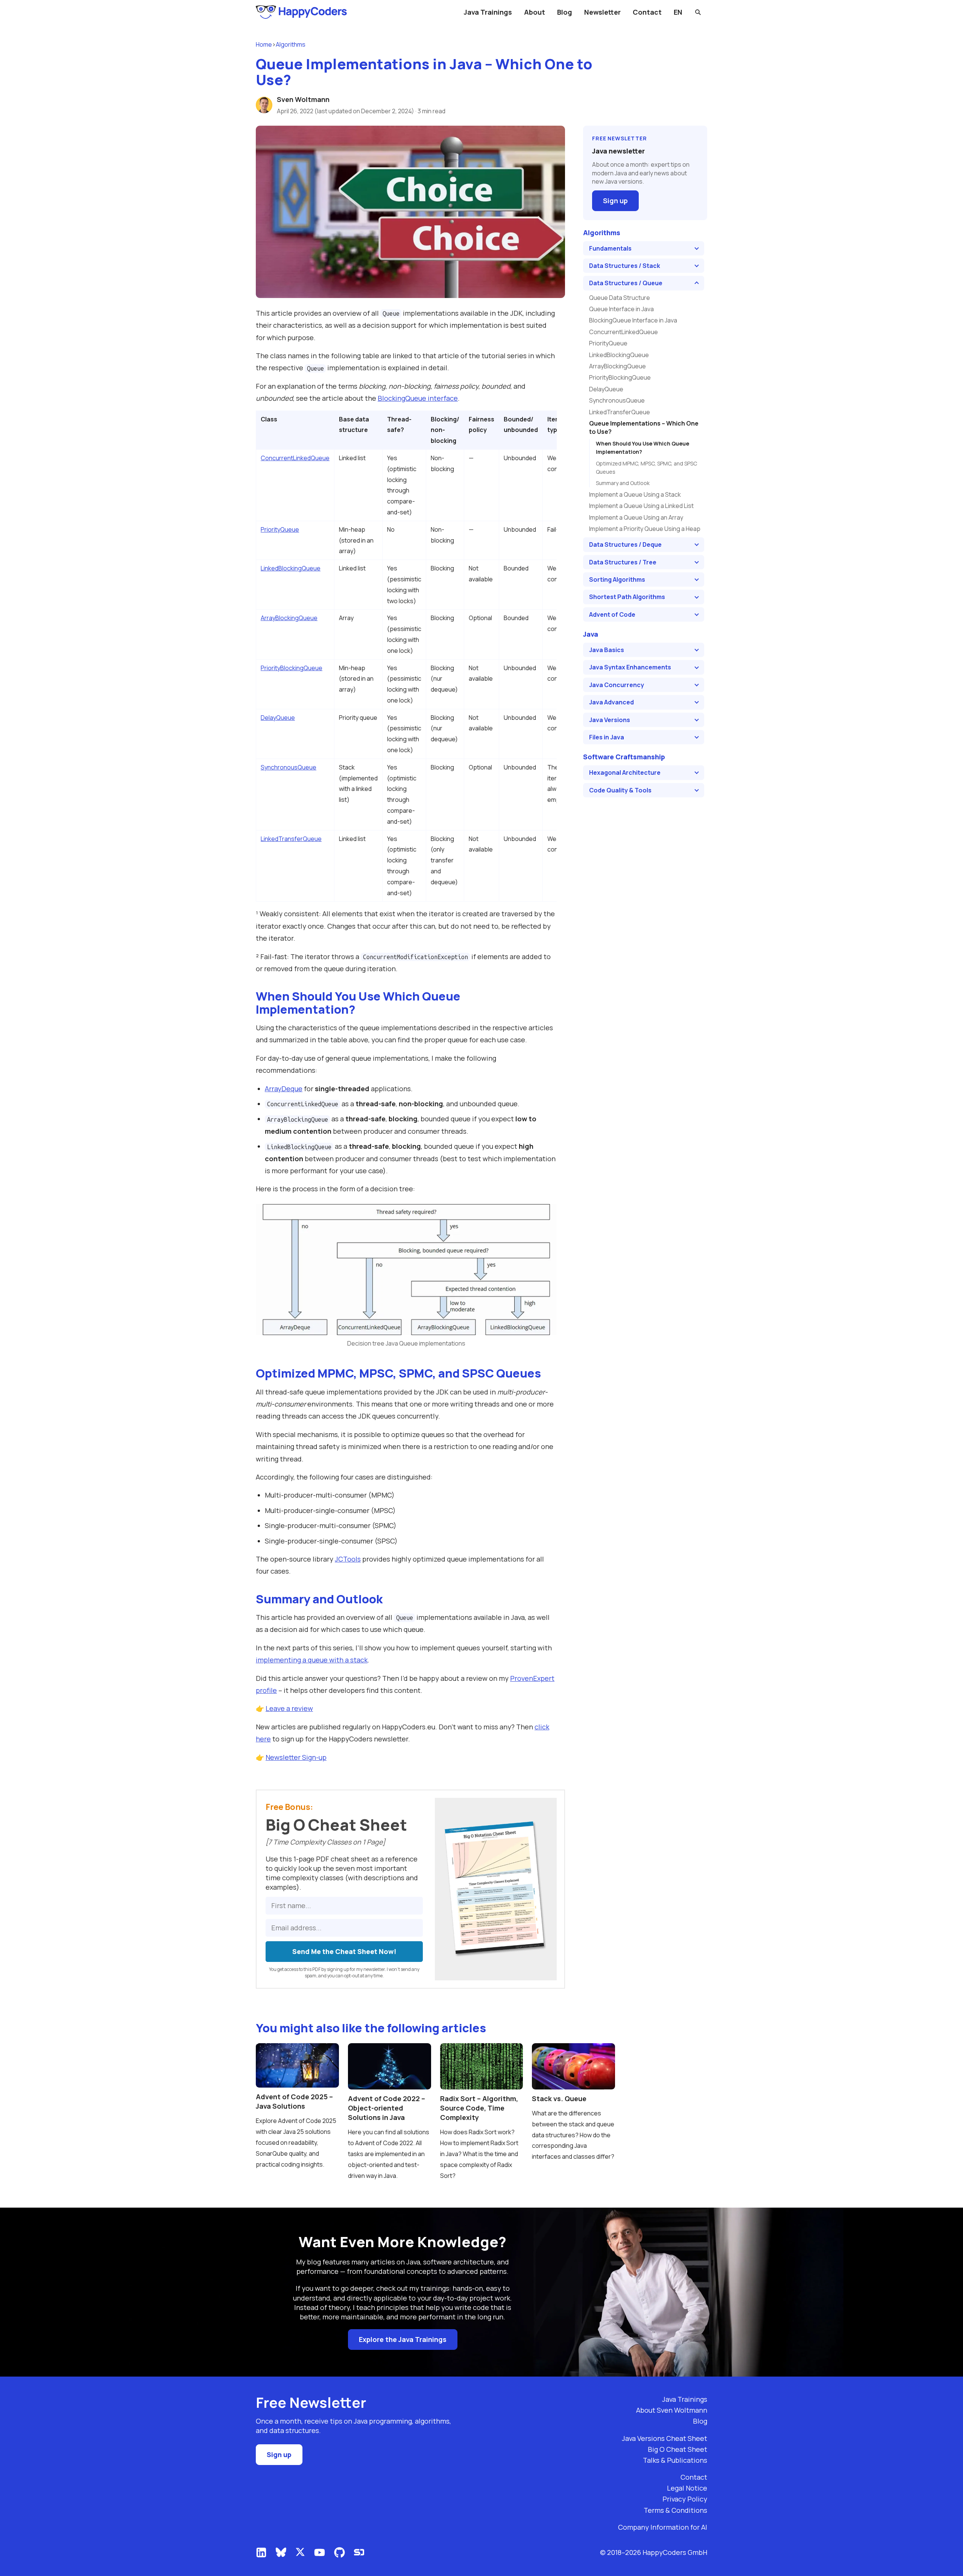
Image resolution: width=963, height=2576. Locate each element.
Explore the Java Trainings (403, 2339)
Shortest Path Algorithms (627, 597)
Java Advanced (611, 702)
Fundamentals (610, 248)
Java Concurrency (617, 685)
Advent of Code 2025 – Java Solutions (294, 2101)
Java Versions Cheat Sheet (665, 2438)
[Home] (302, 12)
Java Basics (607, 650)
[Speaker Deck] (359, 2552)
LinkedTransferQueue (291, 839)
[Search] (698, 12)
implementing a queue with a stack (312, 1660)
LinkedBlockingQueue (291, 568)
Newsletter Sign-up (296, 1757)
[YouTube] (320, 2552)
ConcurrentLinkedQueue (295, 458)
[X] (300, 2552)
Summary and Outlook (623, 483)
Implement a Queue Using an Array (636, 517)
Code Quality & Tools (620, 790)
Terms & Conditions (675, 2510)
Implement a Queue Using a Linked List (641, 506)
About (535, 12)
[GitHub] (339, 2552)
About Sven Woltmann (672, 2410)
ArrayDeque (284, 1089)
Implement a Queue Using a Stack (635, 494)
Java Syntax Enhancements (630, 667)
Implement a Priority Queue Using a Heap (645, 529)
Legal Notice (687, 2488)
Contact (647, 12)
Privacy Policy (685, 2499)
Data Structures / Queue (626, 283)
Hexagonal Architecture (625, 772)
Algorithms (291, 44)
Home (264, 44)
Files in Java (607, 737)
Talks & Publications (675, 2460)
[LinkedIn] (261, 2552)
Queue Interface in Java (621, 309)
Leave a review (289, 1708)
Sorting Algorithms (617, 579)
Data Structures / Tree (623, 562)
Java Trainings (488, 12)
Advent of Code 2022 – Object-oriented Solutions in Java (387, 2108)
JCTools (348, 1559)
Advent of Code (612, 614)
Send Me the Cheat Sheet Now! (344, 1951)
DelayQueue (278, 718)
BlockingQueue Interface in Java (633, 320)
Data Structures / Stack (625, 266)
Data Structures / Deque (625, 544)
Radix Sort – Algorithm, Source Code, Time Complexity (479, 2108)
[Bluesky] (281, 2552)
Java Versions (610, 720)
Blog (565, 12)
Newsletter (602, 12)
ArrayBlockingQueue (289, 618)
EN (678, 12)
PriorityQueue (280, 529)
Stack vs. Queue (559, 2099)
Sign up (615, 201)
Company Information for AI (663, 2527)
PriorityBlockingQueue (292, 668)
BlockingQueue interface (418, 398)
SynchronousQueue (289, 767)
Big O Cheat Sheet (677, 2449)
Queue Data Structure (620, 298)
